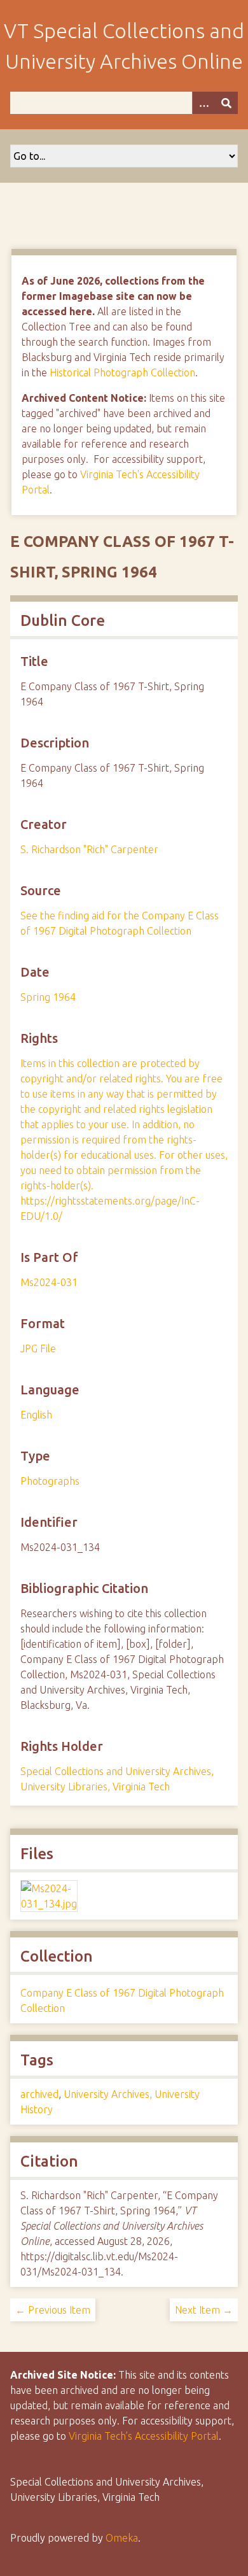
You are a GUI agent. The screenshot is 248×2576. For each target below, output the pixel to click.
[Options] (203, 103)
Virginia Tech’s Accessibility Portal (144, 2436)
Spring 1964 (48, 997)
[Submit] (226, 103)
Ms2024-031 (49, 1282)
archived (39, 2094)
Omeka (122, 2538)
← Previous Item (53, 2310)
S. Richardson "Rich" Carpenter (89, 849)
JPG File (38, 1348)
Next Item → (204, 2310)
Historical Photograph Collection (122, 372)
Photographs (50, 1481)
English (36, 1415)
